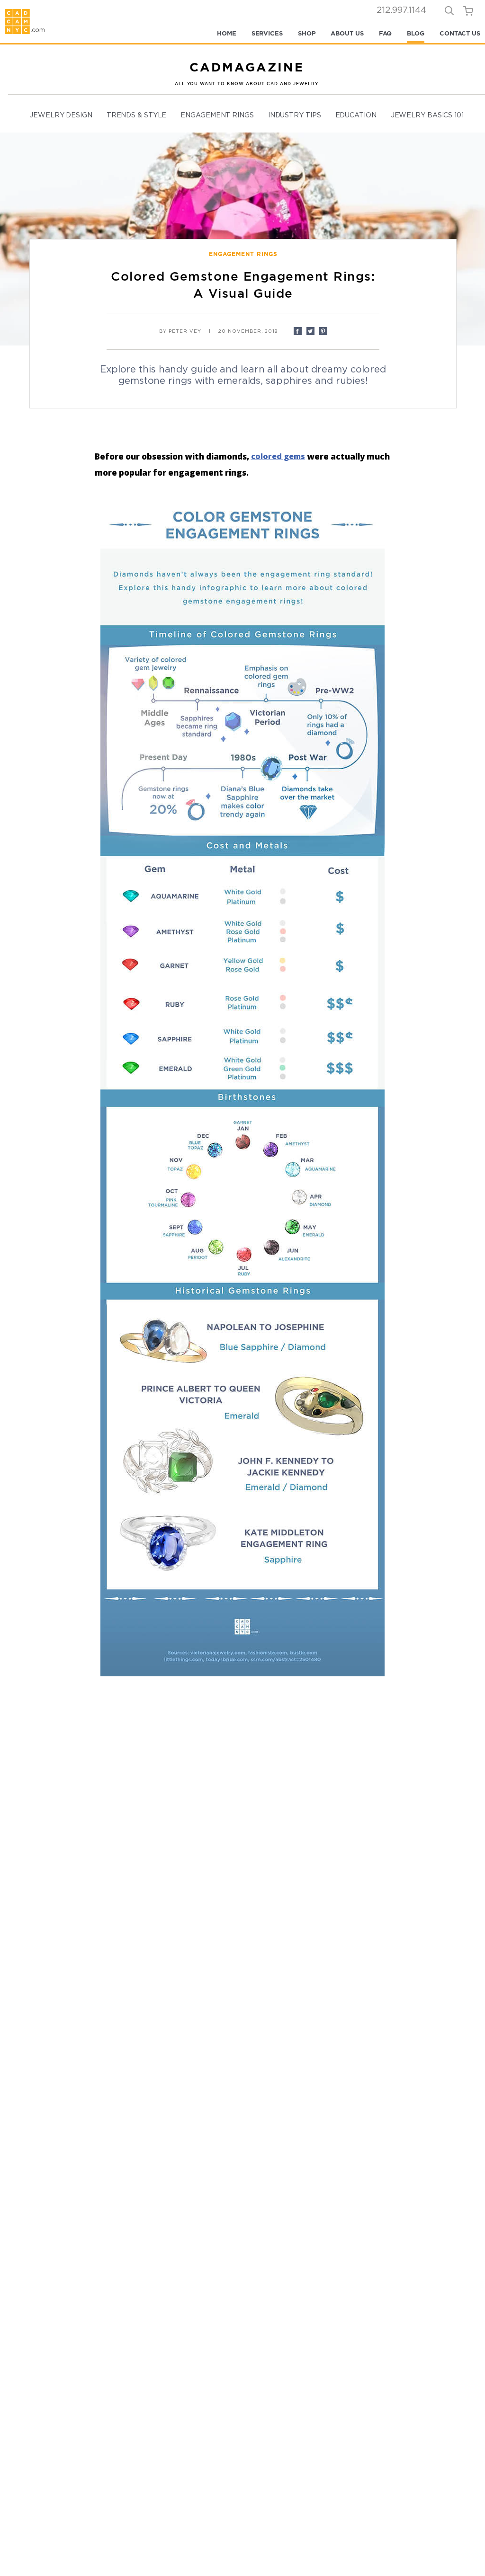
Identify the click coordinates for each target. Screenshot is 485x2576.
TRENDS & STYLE (137, 115)
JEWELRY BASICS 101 (427, 115)
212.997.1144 (401, 10)
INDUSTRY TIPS (295, 115)
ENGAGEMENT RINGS (217, 115)
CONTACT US (460, 33)
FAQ (386, 33)
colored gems (278, 456)
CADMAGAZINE (247, 67)
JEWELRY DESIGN (61, 115)
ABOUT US (347, 33)
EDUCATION (356, 115)
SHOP (307, 33)
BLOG (416, 33)
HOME (227, 33)
